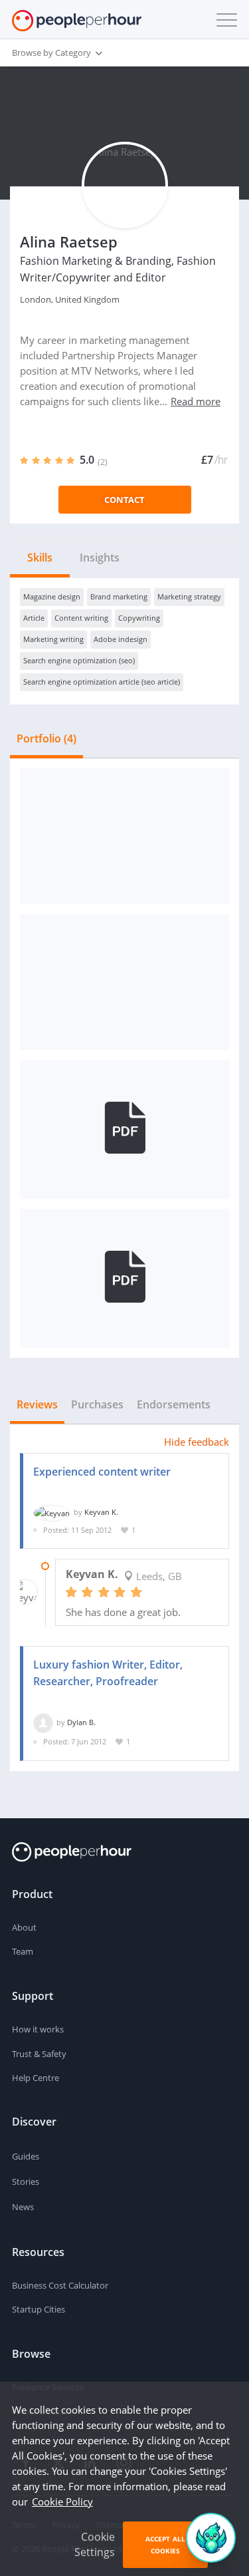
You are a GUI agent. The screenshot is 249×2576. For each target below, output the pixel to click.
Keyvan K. (101, 1512)
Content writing (81, 618)
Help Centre (36, 2078)
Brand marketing (119, 596)
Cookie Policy (62, 2501)
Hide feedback (197, 1442)
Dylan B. (81, 1722)
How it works (38, 2029)
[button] (224, 20)
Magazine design (52, 596)
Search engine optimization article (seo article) (102, 682)
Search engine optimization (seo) (79, 660)
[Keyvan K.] (52, 1512)
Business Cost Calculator (60, 2285)
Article (34, 618)
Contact (124, 500)
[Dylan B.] (43, 1722)
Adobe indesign (121, 639)
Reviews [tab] (37, 1404)
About (24, 1927)
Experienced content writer (102, 1472)
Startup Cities (39, 2309)
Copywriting (139, 618)
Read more (196, 401)
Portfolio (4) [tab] (46, 738)
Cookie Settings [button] (95, 2544)
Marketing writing (53, 639)
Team (23, 1951)
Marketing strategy (189, 596)
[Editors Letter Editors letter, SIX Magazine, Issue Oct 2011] (124, 836)
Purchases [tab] (97, 1404)
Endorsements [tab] (174, 1404)
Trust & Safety (39, 2054)
